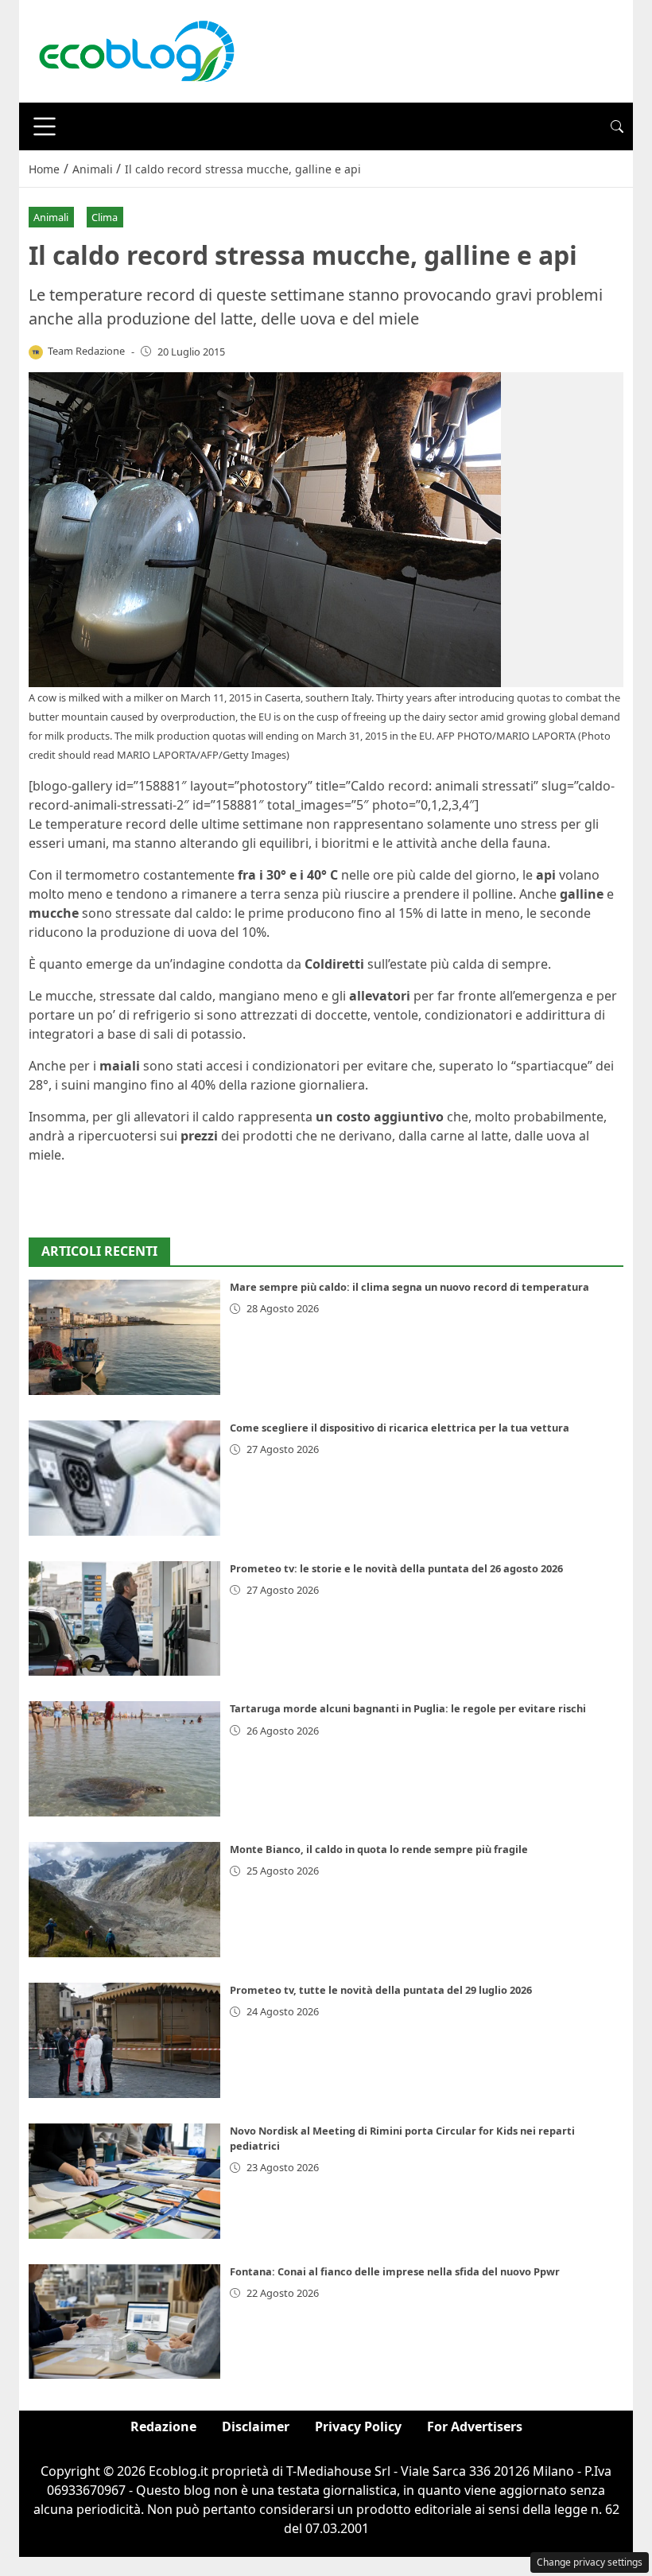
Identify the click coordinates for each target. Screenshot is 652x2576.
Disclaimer (256, 2426)
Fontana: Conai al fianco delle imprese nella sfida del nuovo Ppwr (395, 2271)
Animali (51, 217)
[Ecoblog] (136, 50)
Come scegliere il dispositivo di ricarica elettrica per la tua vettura (400, 1428)
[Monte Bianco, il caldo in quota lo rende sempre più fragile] (124, 1900)
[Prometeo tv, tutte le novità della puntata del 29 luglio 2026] (124, 2040)
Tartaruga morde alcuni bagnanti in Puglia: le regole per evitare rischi (408, 1708)
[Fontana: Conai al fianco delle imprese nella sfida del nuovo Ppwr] (124, 2322)
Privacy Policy (358, 2426)
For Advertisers (475, 2426)
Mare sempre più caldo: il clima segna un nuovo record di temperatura (409, 1287)
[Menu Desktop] (45, 126)
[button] (617, 126)
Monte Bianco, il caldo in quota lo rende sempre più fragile (379, 1849)
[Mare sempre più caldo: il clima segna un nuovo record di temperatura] (124, 1337)
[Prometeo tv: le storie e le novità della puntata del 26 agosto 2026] (124, 1619)
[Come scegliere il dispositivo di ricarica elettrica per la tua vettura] (124, 1478)
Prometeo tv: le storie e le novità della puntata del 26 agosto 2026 (396, 1568)
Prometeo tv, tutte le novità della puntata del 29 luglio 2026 (381, 1990)
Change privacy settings (590, 2562)
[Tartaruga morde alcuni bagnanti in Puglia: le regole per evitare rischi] (124, 1759)
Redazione (163, 2426)
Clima (105, 217)
